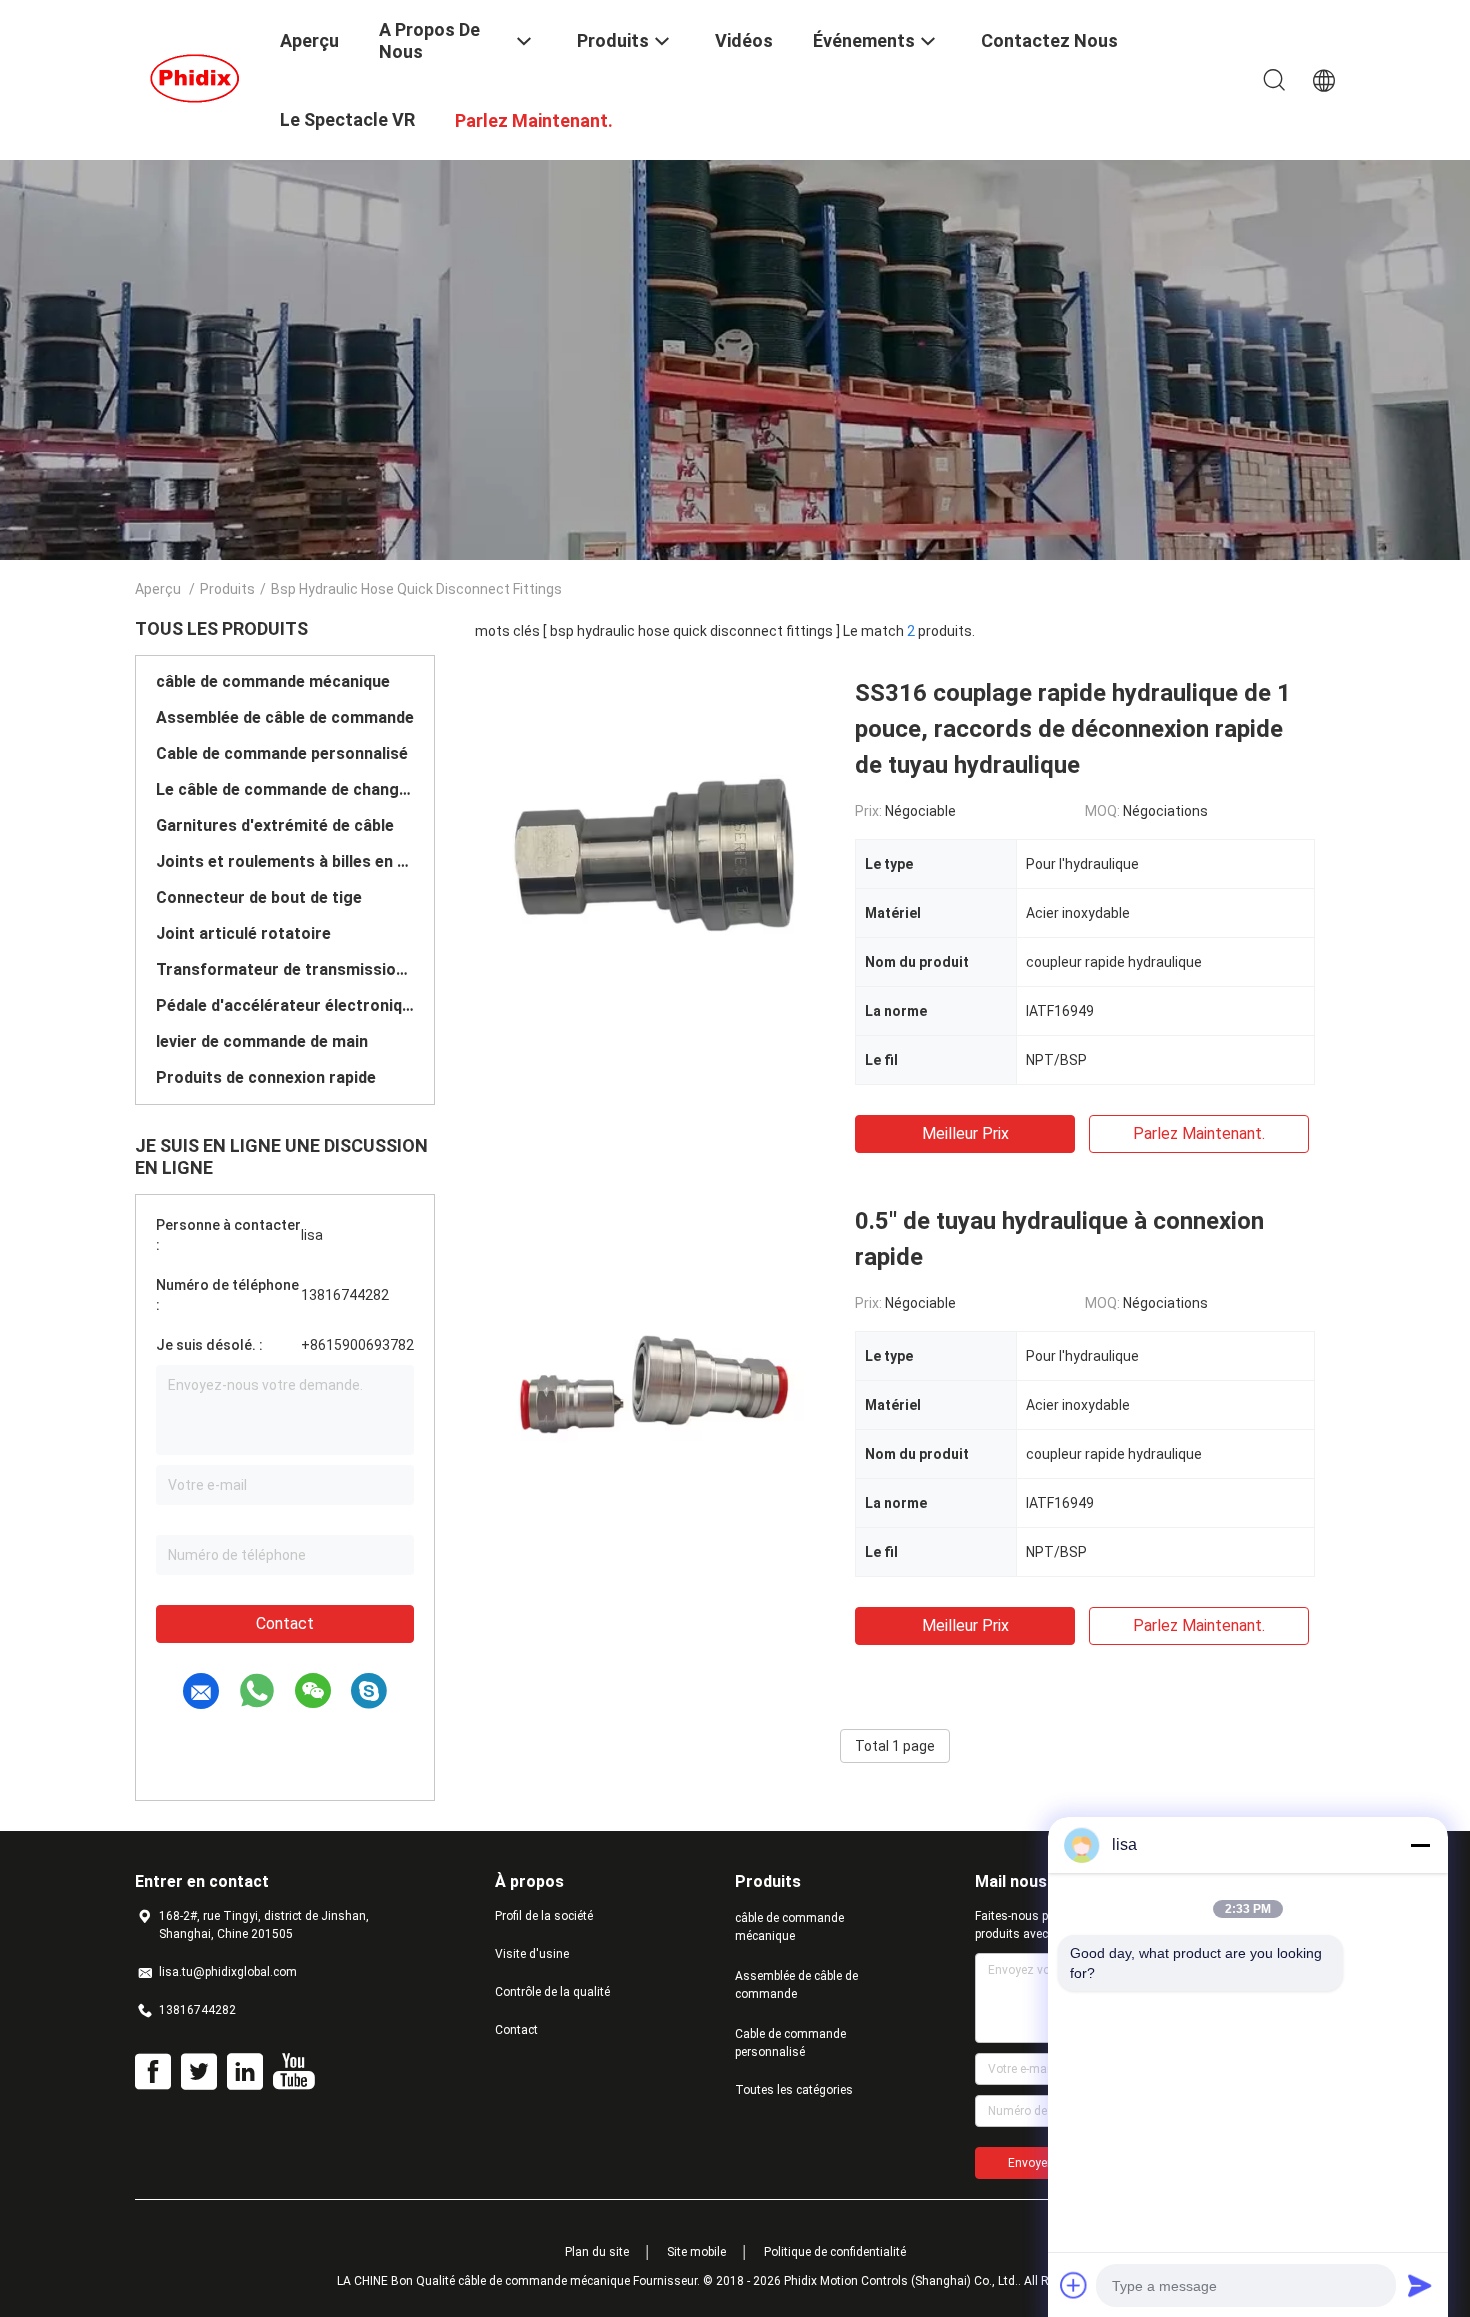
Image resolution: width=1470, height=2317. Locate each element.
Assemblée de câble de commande (285, 717)
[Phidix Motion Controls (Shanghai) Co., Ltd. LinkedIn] (245, 2072)
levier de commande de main (262, 1041)
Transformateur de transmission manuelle (285, 969)
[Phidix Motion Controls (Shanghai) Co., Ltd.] (195, 78)
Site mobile (696, 2252)
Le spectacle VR (347, 119)
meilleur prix (965, 1133)
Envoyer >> (1038, 2163)
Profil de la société (544, 1916)
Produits (227, 589)
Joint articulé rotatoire (243, 933)
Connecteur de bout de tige (259, 897)
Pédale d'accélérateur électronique (285, 1005)
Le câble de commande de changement (285, 789)
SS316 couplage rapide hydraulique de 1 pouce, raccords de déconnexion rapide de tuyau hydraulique (1073, 729)
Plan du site (597, 2252)
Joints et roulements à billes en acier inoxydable (285, 861)
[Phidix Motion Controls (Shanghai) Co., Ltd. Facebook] (153, 2072)
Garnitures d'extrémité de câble (275, 825)
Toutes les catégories (794, 2090)
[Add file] (1074, 2285)
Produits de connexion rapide (266, 1077)
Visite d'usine (532, 1954)
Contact (285, 1623)
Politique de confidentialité (835, 2252)
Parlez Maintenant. (1199, 1133)
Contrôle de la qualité (552, 1992)
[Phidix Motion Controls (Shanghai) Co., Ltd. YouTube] (293, 2072)
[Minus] (1420, 1845)
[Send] (1420, 2285)
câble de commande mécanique (273, 681)
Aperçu (158, 589)
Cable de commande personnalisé (282, 753)
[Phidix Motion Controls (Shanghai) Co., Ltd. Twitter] (199, 2072)
